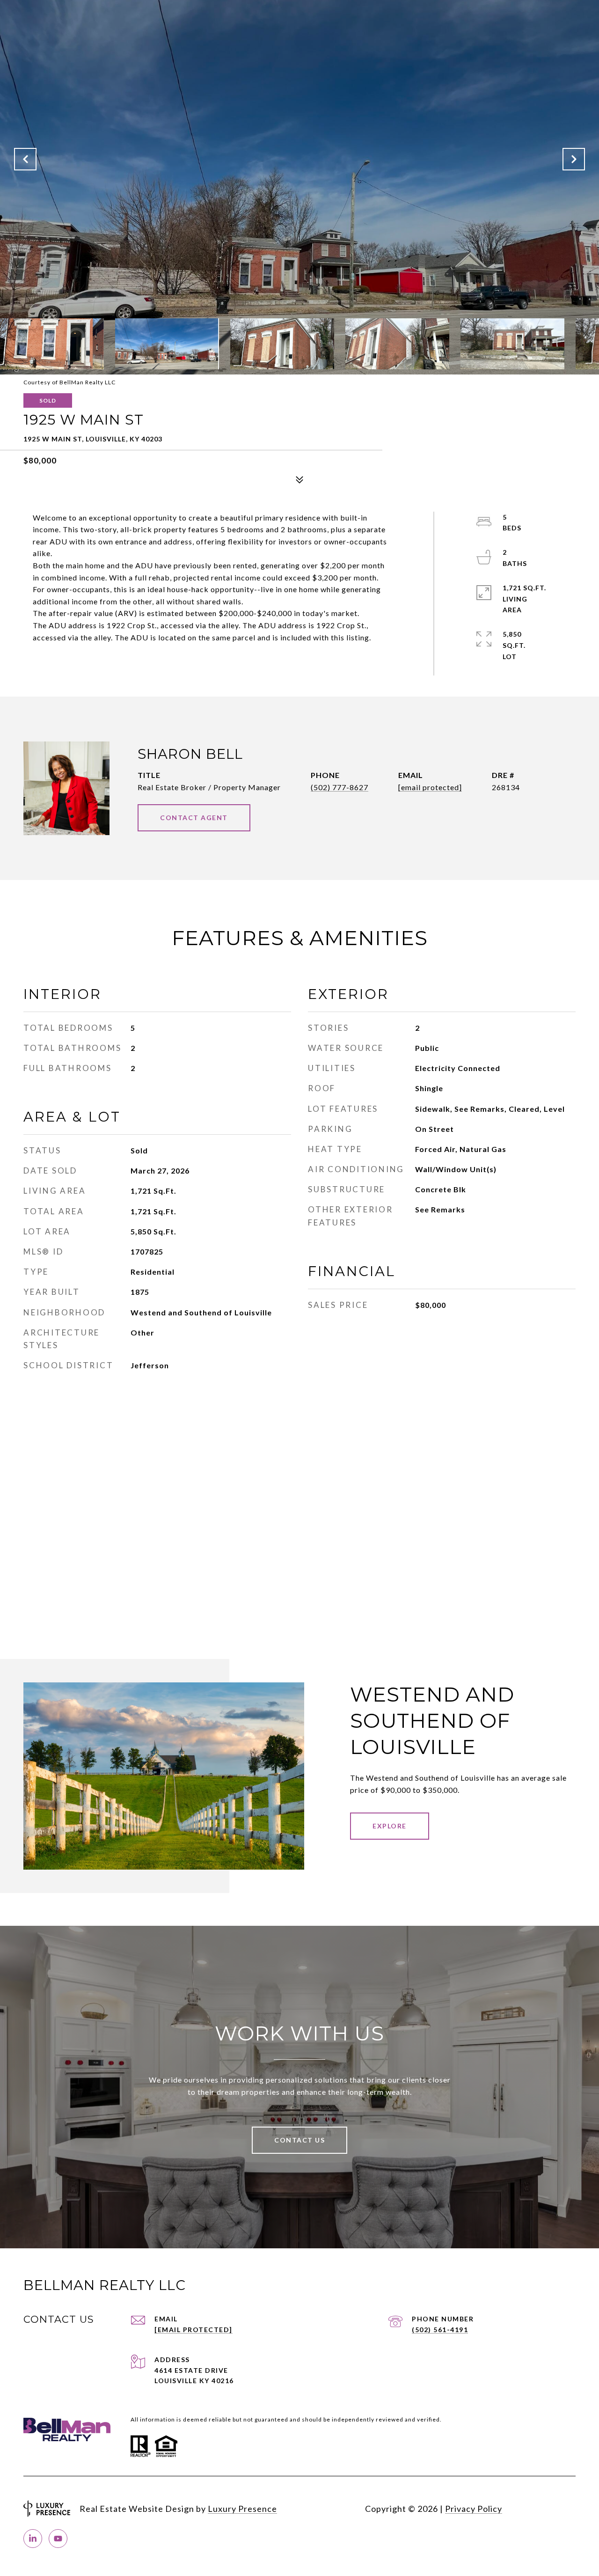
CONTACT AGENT (194, 818)
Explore (390, 1826)
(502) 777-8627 (340, 787)
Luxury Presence (242, 2509)
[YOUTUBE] (58, 2539)
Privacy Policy (474, 2509)
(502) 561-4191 (440, 2330)
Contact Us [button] (299, 2140)
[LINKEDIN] (33, 2539)
